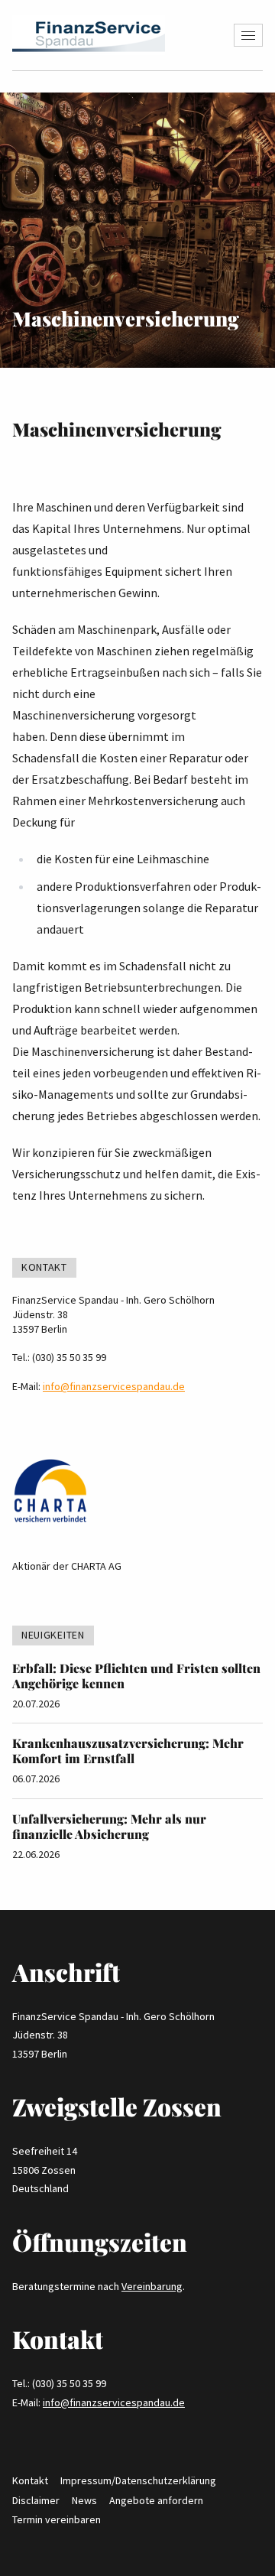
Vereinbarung (152, 2286)
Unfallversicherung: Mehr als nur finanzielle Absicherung (109, 1826)
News (84, 2500)
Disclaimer (36, 2500)
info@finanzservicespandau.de (114, 1386)
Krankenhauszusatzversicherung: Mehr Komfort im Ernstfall (128, 1751)
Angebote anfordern (156, 2500)
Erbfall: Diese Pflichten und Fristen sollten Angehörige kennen (136, 1676)
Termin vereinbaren (57, 2519)
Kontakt (30, 2480)
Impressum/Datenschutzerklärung (138, 2480)
